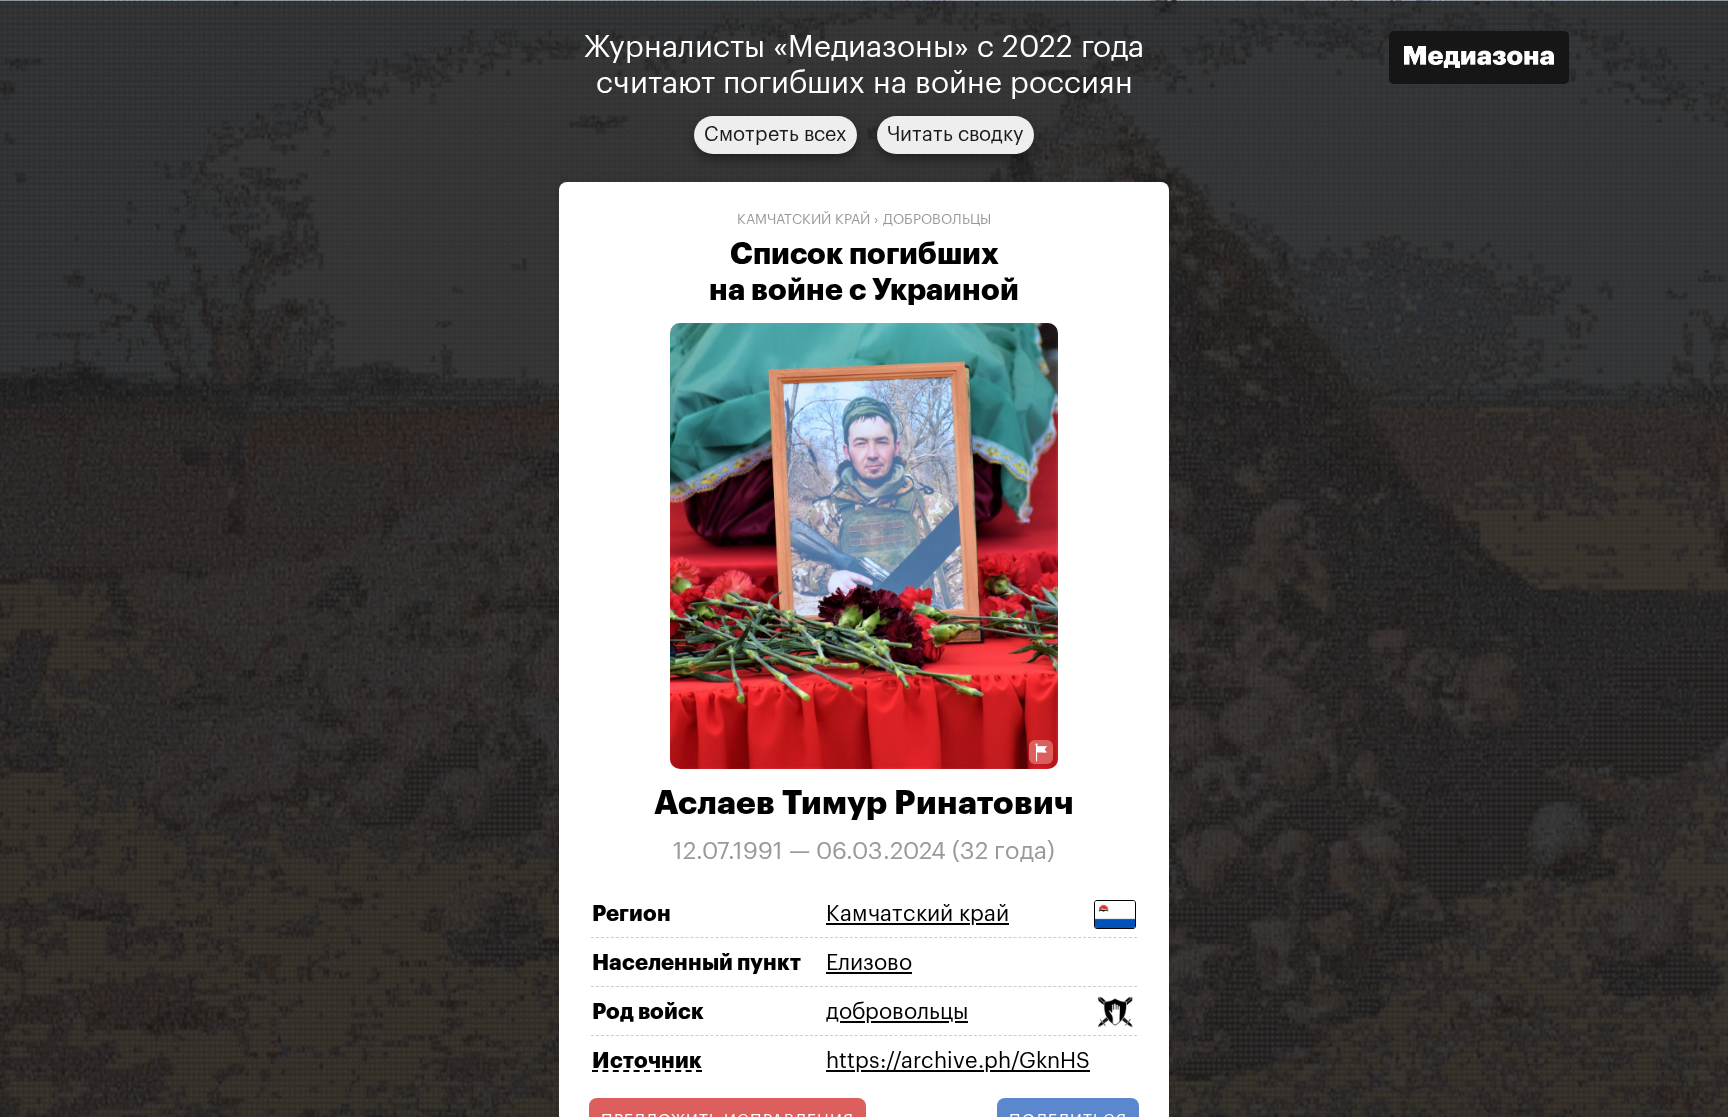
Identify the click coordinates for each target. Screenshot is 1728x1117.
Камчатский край (803, 219)
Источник (647, 1061)
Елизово (869, 962)
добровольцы (937, 219)
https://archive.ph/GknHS (958, 1060)
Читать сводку (955, 134)
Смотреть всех (775, 134)
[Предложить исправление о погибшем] (1041, 752)
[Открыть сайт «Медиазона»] (1479, 59)
